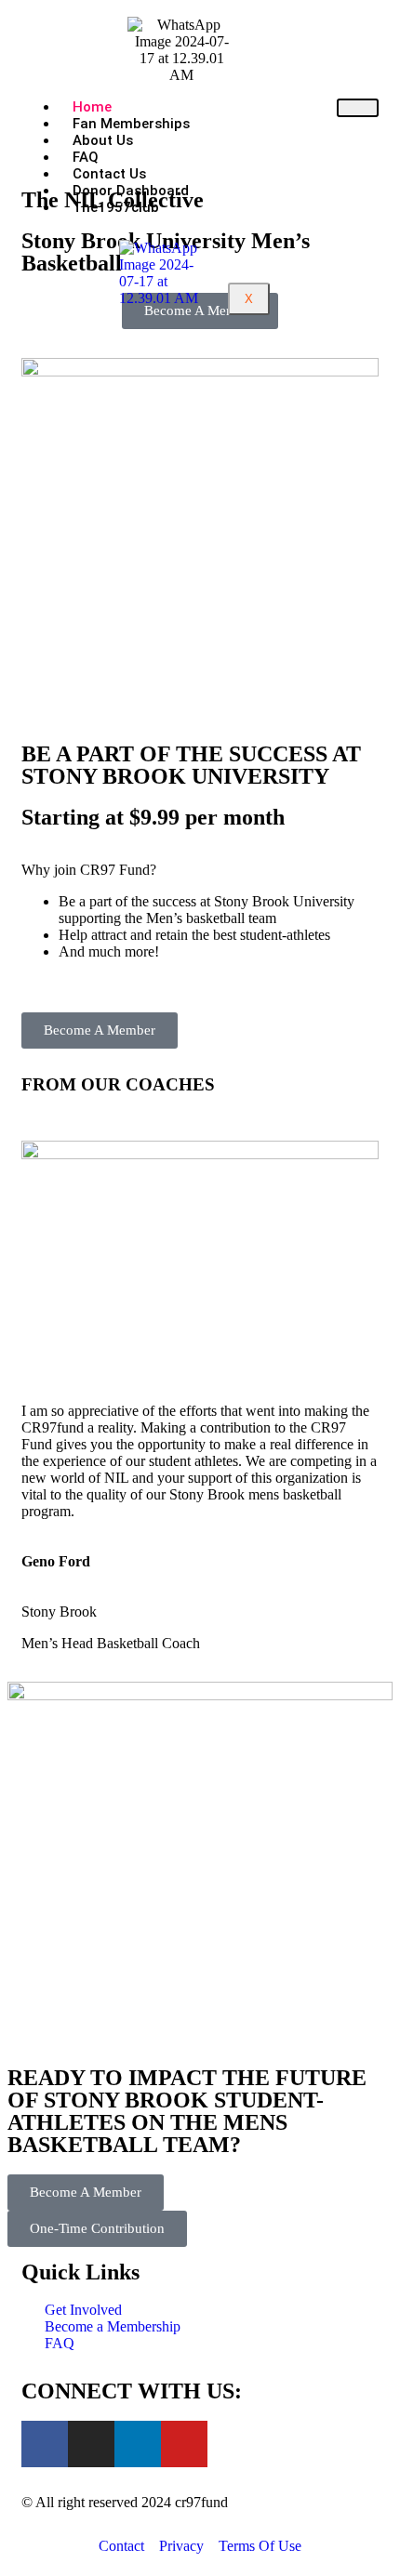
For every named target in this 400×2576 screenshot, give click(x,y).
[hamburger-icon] (358, 108)
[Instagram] (91, 2444)
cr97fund (201, 2502)
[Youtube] (184, 2444)
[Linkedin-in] (138, 2444)
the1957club (116, 207)
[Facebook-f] (45, 2444)
